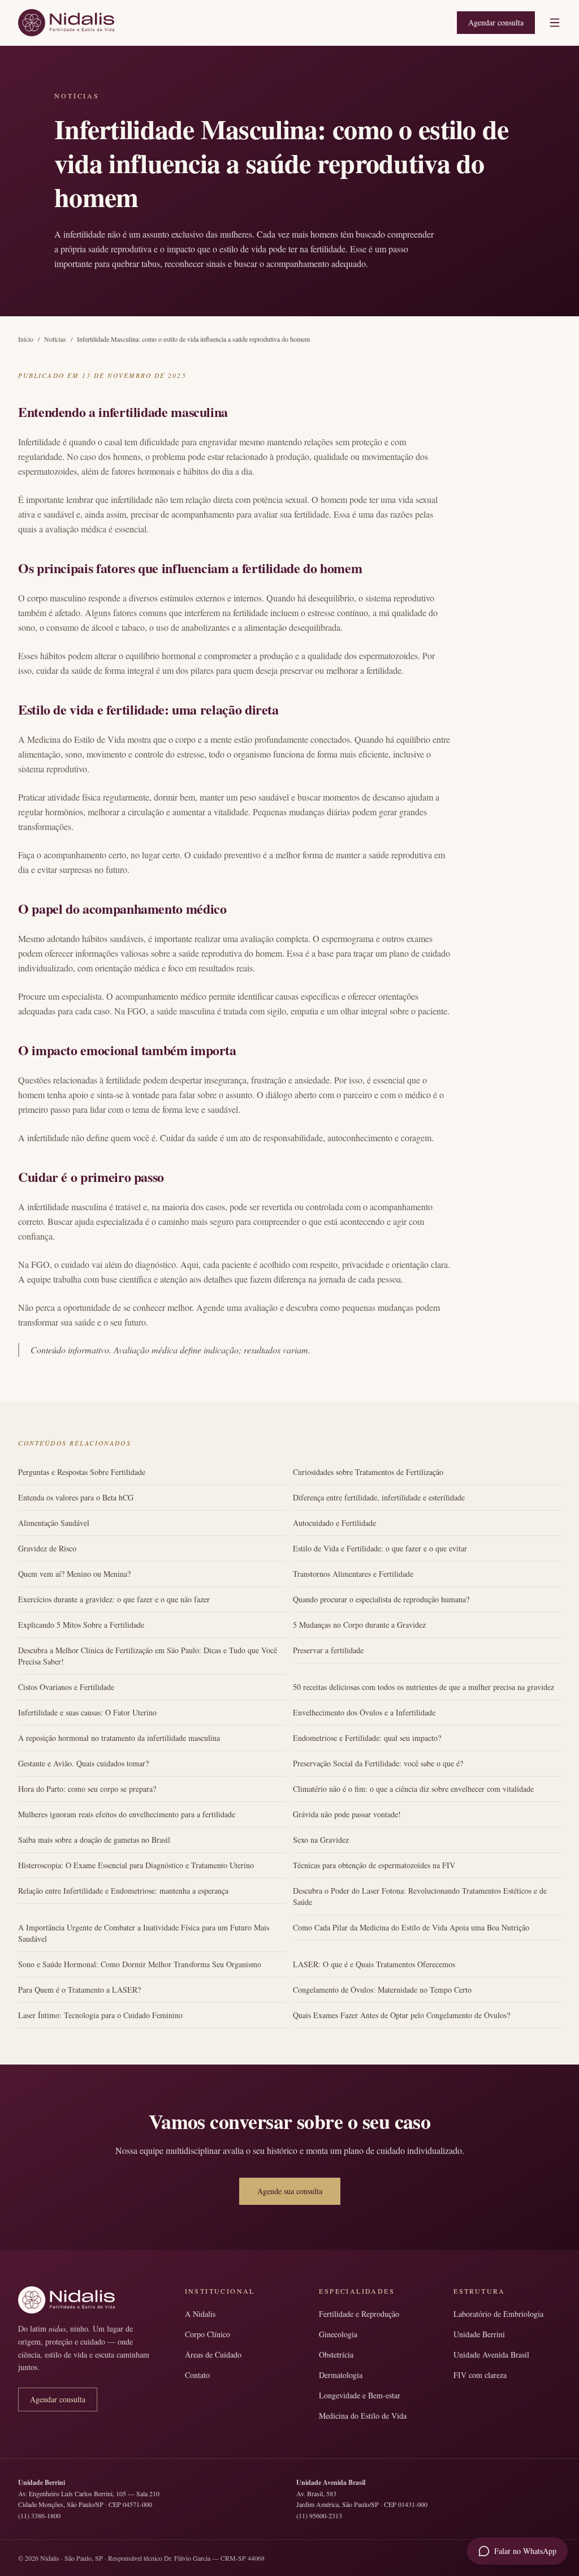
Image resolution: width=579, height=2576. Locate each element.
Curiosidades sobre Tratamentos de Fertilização (368, 1472)
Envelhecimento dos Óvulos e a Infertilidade (364, 1712)
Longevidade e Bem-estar (360, 2395)
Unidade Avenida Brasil (491, 2354)
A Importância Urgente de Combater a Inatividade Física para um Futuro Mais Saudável (144, 1933)
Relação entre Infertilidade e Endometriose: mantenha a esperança (123, 1891)
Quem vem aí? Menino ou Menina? (74, 1574)
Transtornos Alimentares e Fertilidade (353, 1574)
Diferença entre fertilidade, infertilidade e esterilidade (379, 1497)
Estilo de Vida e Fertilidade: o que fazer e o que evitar (380, 1548)
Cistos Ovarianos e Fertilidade (66, 1687)
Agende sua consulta (290, 2191)
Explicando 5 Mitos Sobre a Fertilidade (81, 1625)
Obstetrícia (336, 2354)
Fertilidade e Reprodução (359, 2314)
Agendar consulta (496, 22)
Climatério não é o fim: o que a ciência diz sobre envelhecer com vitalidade (413, 1789)
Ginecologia (338, 2334)
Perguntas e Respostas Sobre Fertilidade (82, 1472)
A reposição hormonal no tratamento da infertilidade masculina (119, 1738)
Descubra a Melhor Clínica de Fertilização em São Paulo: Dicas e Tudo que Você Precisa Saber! (148, 1656)
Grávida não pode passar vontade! (347, 1814)
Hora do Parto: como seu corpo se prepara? (87, 1789)
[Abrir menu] (555, 23)
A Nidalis (200, 2314)
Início (26, 339)
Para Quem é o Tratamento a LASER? (79, 1990)
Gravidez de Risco (47, 1548)
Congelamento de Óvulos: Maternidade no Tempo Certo (382, 1990)
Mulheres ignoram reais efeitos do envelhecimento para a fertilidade (127, 1814)
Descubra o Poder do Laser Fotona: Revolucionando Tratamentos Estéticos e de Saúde (420, 1896)
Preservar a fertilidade (328, 1650)
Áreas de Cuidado (213, 2354)
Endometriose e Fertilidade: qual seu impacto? (367, 1738)
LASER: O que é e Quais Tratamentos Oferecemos (374, 1964)
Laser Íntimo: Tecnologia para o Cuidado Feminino (100, 2015)
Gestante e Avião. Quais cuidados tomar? (83, 1763)
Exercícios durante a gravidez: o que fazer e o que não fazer (114, 1599)
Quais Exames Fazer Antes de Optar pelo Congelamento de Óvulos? (401, 2015)
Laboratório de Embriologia (498, 2314)
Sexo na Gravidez (321, 1840)
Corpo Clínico (208, 2334)
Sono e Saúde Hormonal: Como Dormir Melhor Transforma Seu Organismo (140, 1964)
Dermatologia (341, 2375)
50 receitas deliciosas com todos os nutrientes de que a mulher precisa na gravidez (424, 1687)
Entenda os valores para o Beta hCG (76, 1497)
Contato (197, 2375)
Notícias (55, 339)
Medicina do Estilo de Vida (363, 2416)
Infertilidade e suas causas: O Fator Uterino (87, 1712)
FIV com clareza (480, 2375)
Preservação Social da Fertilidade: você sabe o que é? (378, 1763)
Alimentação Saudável (54, 1523)
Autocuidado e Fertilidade (334, 1523)
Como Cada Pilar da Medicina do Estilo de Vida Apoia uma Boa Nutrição (411, 1927)
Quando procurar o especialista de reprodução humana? (381, 1599)
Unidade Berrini (479, 2334)
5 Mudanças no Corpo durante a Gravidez (359, 1625)
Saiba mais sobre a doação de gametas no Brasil (94, 1840)
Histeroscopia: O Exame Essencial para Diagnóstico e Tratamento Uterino (136, 1865)
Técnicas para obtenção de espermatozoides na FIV (374, 1865)
